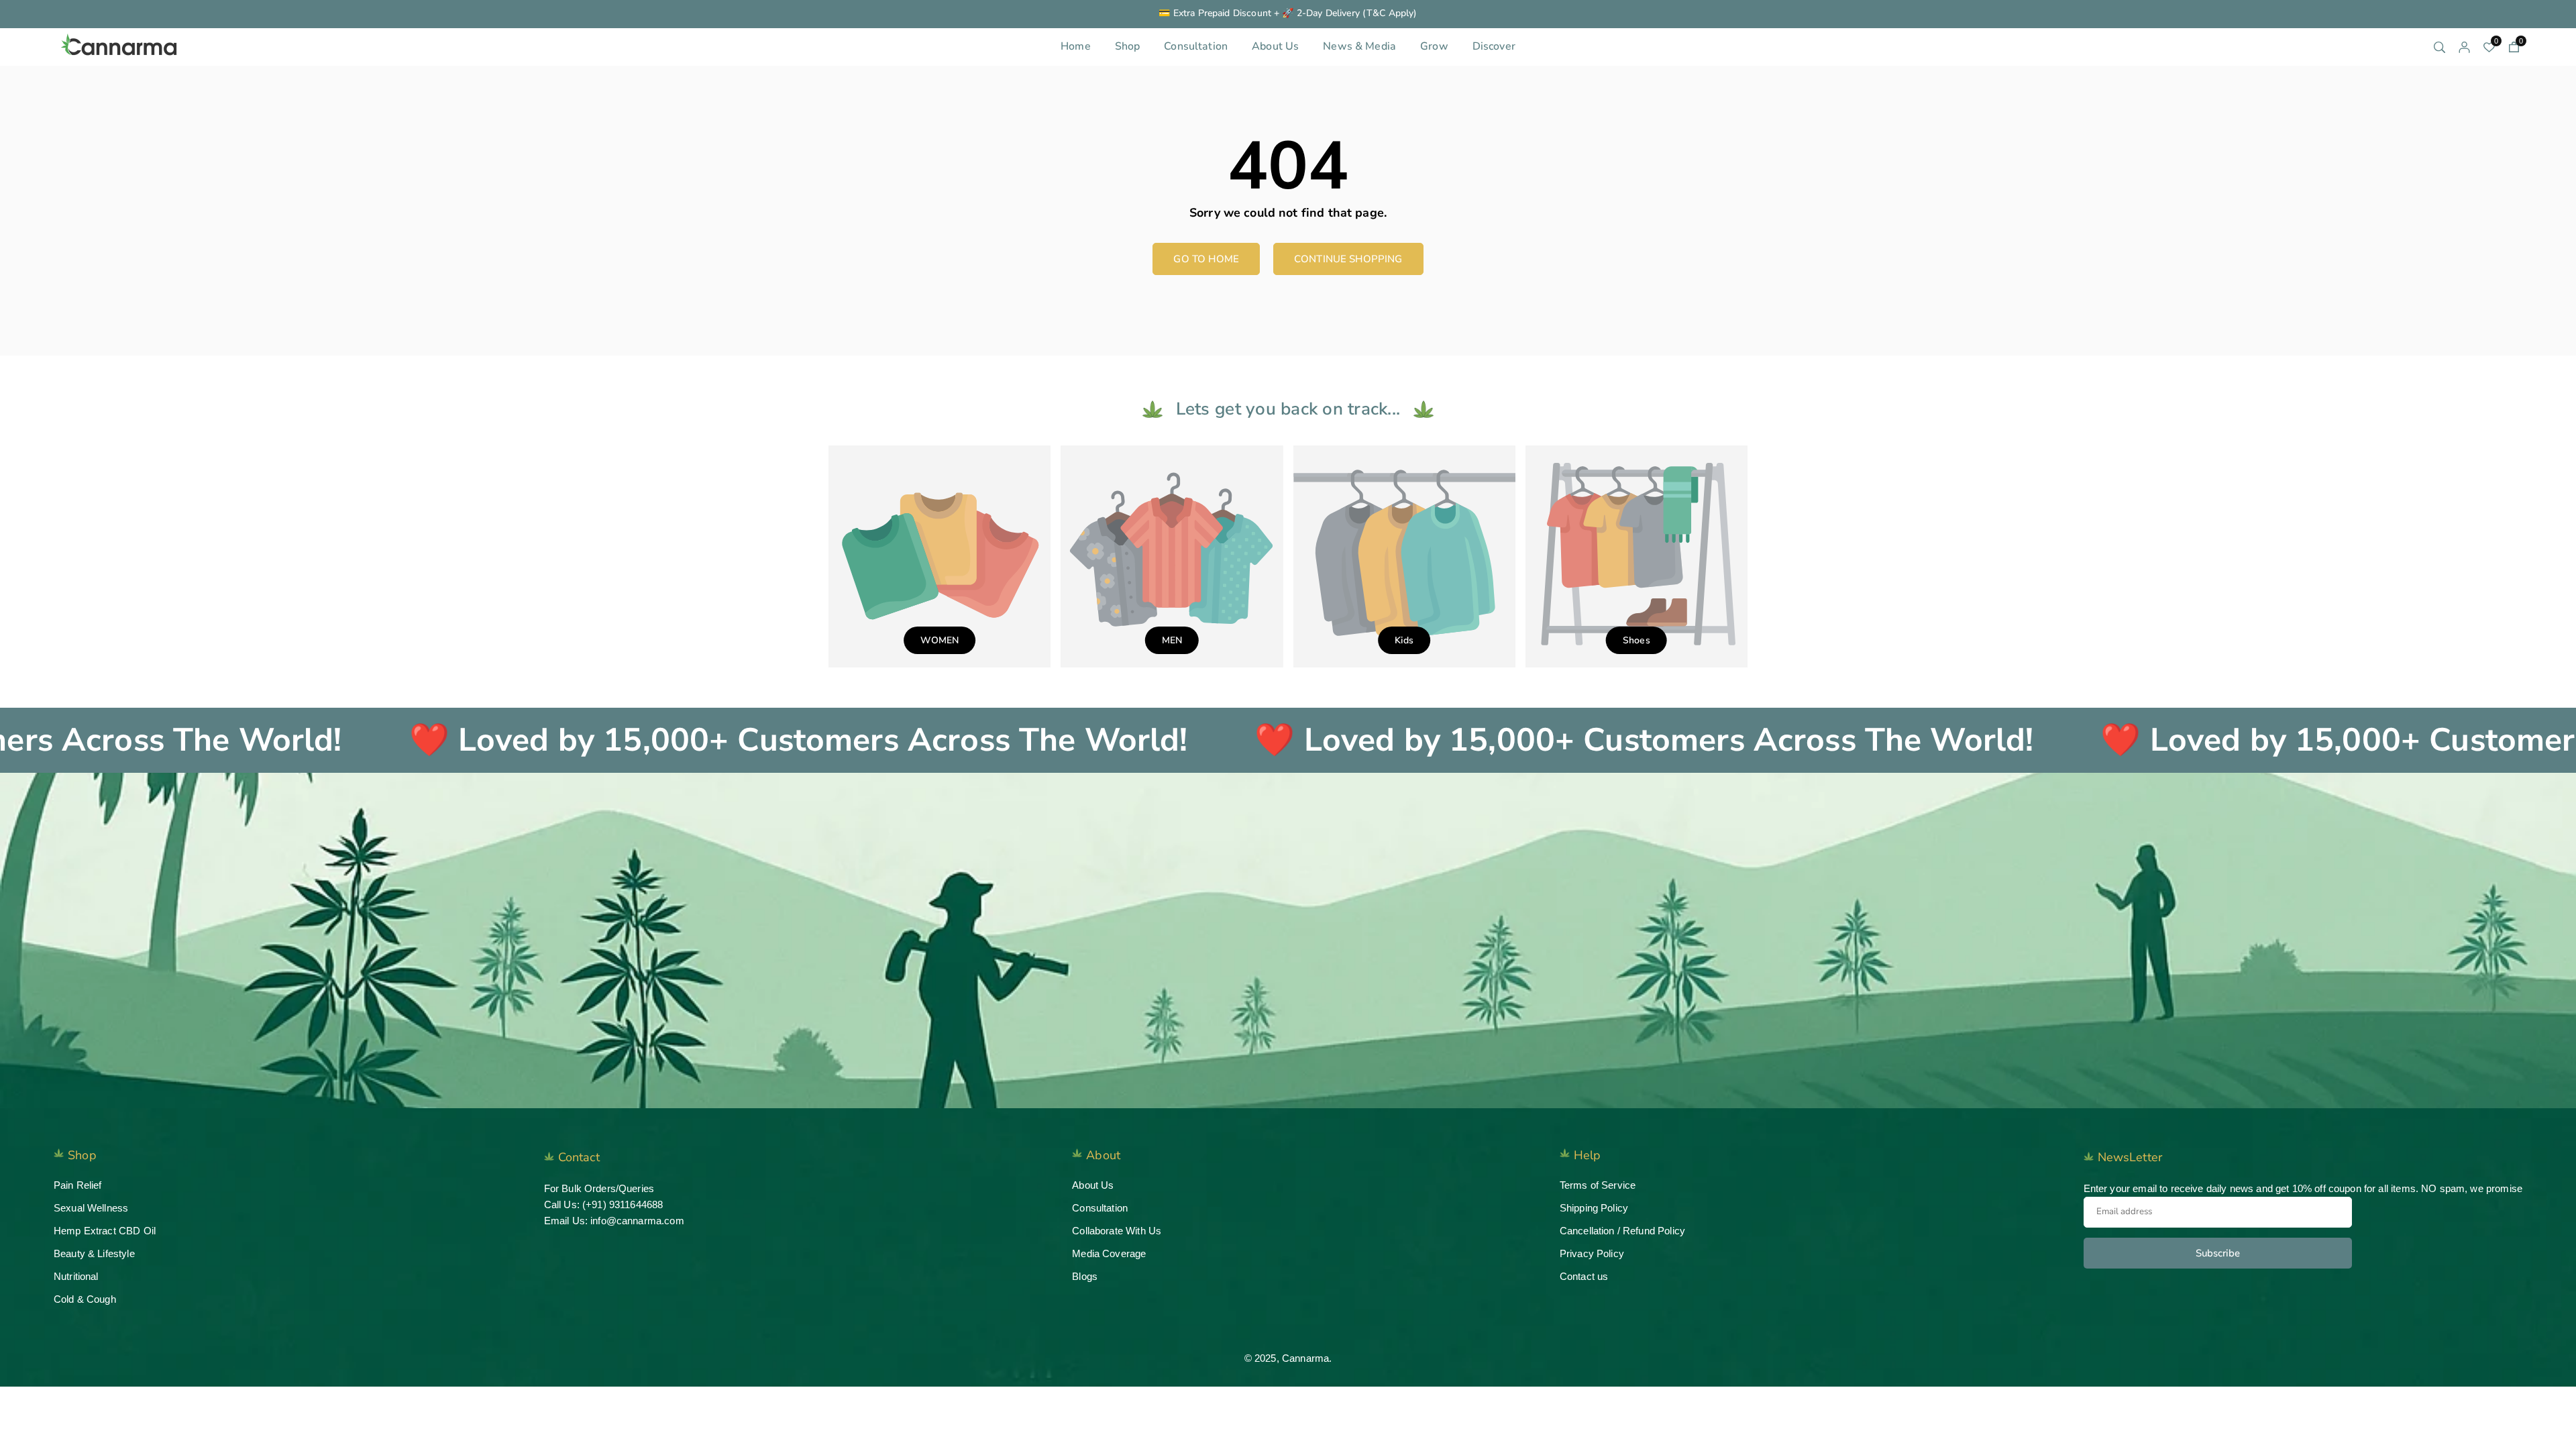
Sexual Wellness (91, 1208)
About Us (1275, 46)
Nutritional (76, 1276)
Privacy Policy (1592, 1253)
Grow (1434, 46)
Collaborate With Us (1117, 1231)
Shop (1128, 46)
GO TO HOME (1206, 259)
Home (1076, 46)
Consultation (1196, 46)
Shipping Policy (1594, 1208)
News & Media (1359, 46)
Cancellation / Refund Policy (1622, 1231)
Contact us (1584, 1276)
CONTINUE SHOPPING (1348, 259)
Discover (1494, 46)
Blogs (1085, 1276)
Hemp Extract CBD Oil (105, 1231)
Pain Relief (78, 1185)
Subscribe (2218, 1253)
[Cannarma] (121, 45)
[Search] (2439, 47)
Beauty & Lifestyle (94, 1253)
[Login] (2464, 47)
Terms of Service (1598, 1185)
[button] (2514, 47)
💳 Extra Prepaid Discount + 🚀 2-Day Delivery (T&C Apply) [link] (1288, 14)
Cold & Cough (85, 1299)
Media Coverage (1109, 1253)
